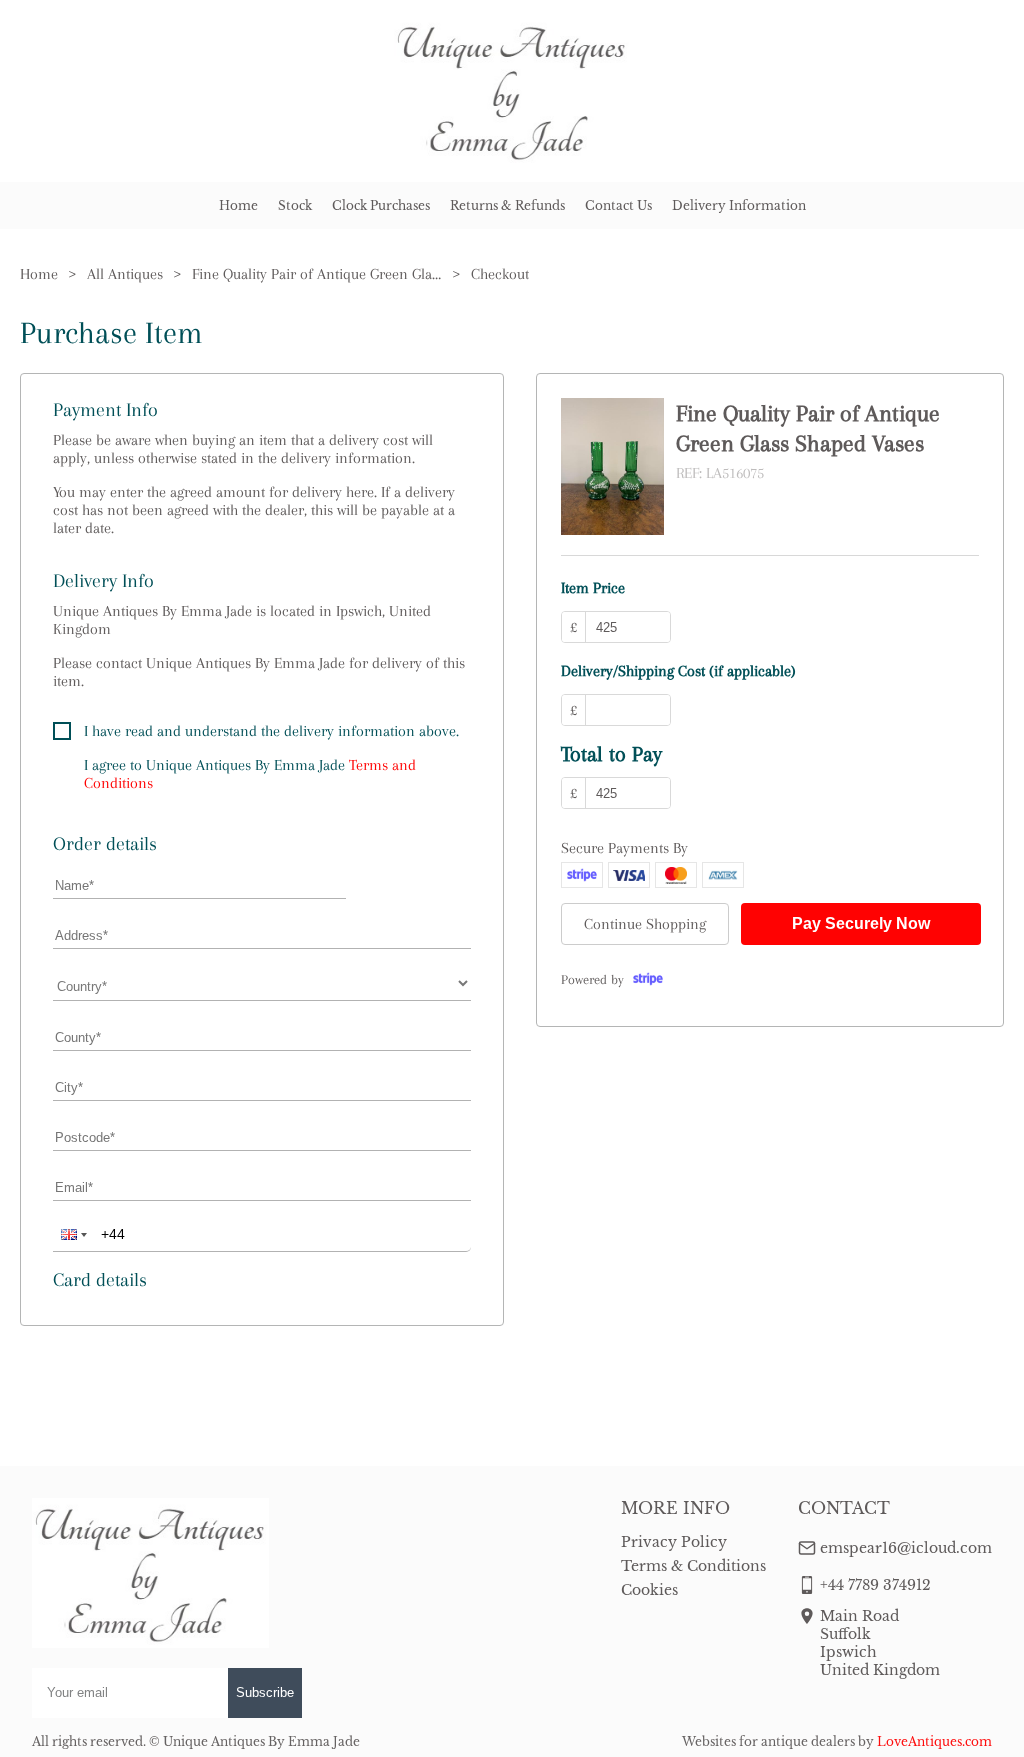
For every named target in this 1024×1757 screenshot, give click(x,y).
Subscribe (265, 1692)
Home (238, 205)
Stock (295, 205)
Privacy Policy (674, 1542)
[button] (72, 1234)
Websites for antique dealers (768, 1741)
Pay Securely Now (861, 923)
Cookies (649, 1590)
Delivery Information (739, 205)
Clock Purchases (381, 205)
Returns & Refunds (507, 205)
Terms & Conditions (693, 1566)
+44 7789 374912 (875, 1585)
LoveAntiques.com (934, 1741)
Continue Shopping (645, 924)
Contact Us (618, 205)
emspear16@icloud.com (906, 1548)
